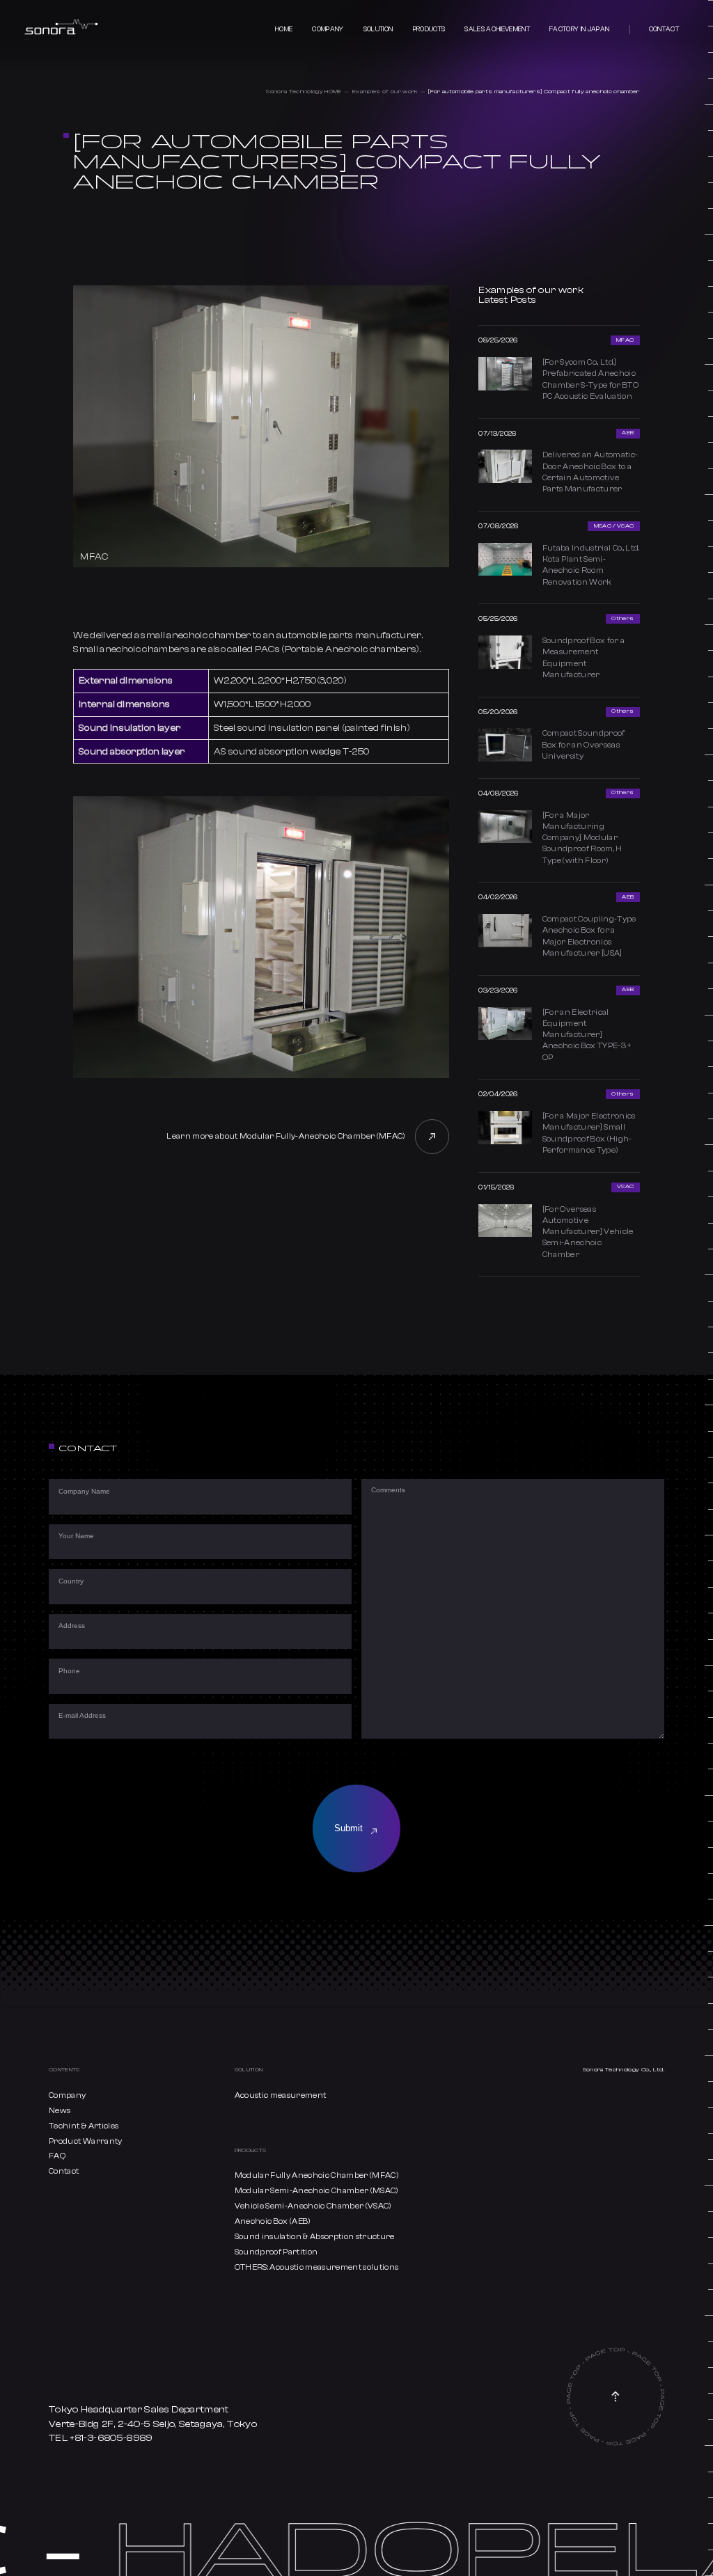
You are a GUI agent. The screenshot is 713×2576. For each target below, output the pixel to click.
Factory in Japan (579, 29)
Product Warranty (85, 2141)
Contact (664, 29)
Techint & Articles (84, 2126)
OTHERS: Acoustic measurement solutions (317, 2267)
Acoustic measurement (281, 2095)
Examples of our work (385, 92)
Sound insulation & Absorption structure (315, 2237)
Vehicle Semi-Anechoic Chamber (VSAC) (313, 2206)
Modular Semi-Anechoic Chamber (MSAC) (316, 2191)
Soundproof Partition (276, 2252)
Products (429, 29)
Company (328, 29)
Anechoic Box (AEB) (273, 2221)
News (60, 2111)
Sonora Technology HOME (304, 92)
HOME (284, 29)
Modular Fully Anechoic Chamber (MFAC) (316, 2175)
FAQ (57, 2156)
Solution (378, 29)
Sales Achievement (497, 29)
